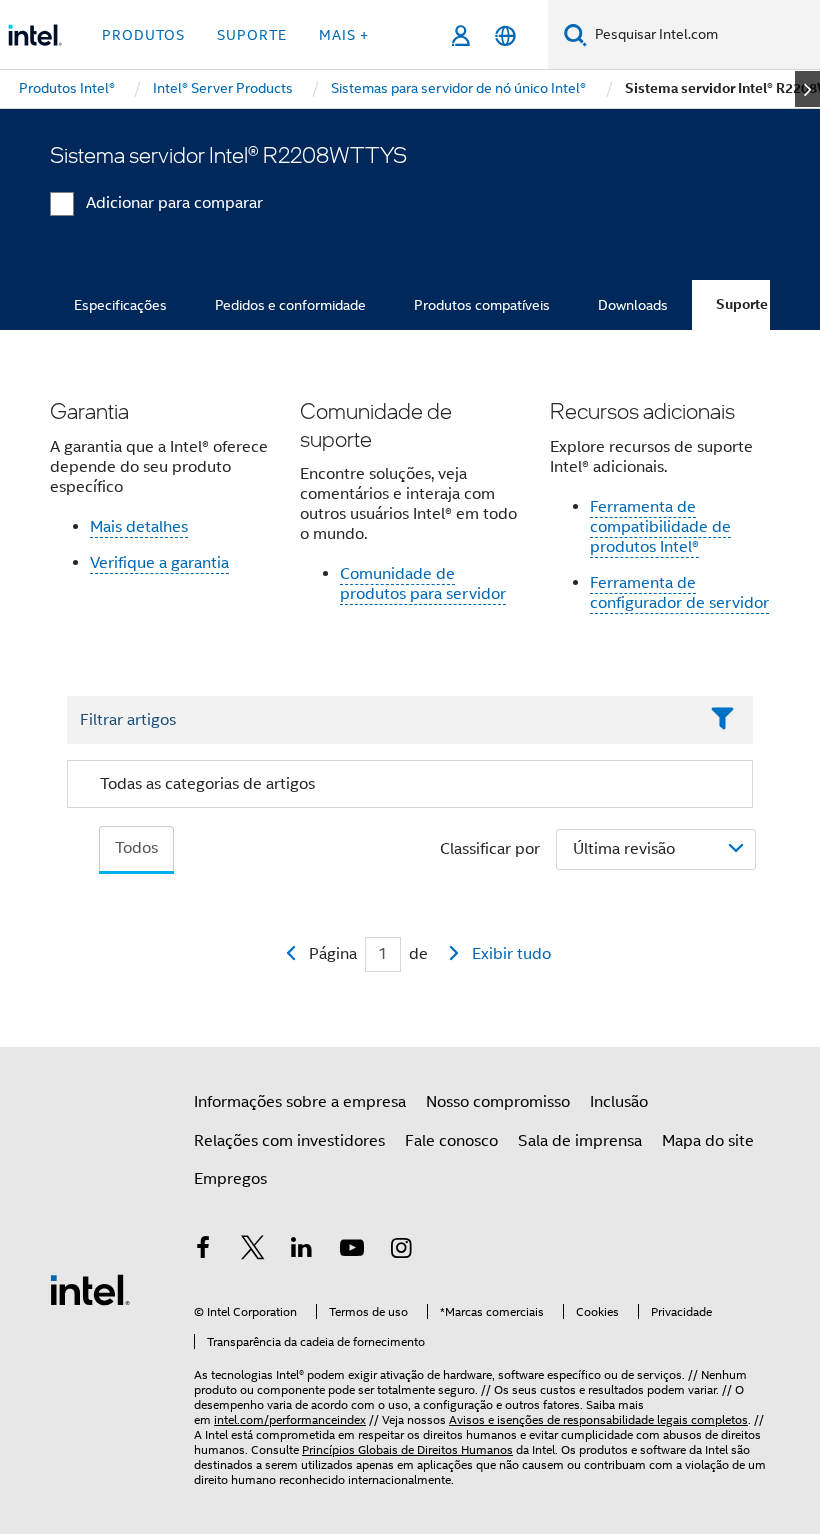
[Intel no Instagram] (401, 1251)
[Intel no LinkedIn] (302, 1251)
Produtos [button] (143, 35)
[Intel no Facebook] (203, 1251)
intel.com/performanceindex (290, 1419)
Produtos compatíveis (482, 305)
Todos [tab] (136, 848)
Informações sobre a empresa (300, 1102)
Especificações (120, 305)
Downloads (633, 305)
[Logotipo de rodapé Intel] (90, 1289)
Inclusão (619, 1102)
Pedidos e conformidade (290, 305)
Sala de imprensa (580, 1141)
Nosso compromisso (498, 1102)
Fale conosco (451, 1141)
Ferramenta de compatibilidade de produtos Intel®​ (660, 527)
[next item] (807, 89)
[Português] (505, 35)
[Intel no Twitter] (253, 1251)
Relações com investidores (289, 1141)
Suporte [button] (252, 35)
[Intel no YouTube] (352, 1251)
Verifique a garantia (159, 563)
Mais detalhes (139, 527)
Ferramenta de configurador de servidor (679, 593)
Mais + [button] (344, 35)
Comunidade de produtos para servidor (423, 584)
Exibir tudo (511, 954)
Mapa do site (708, 1141)
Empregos (230, 1179)
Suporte (742, 304)
